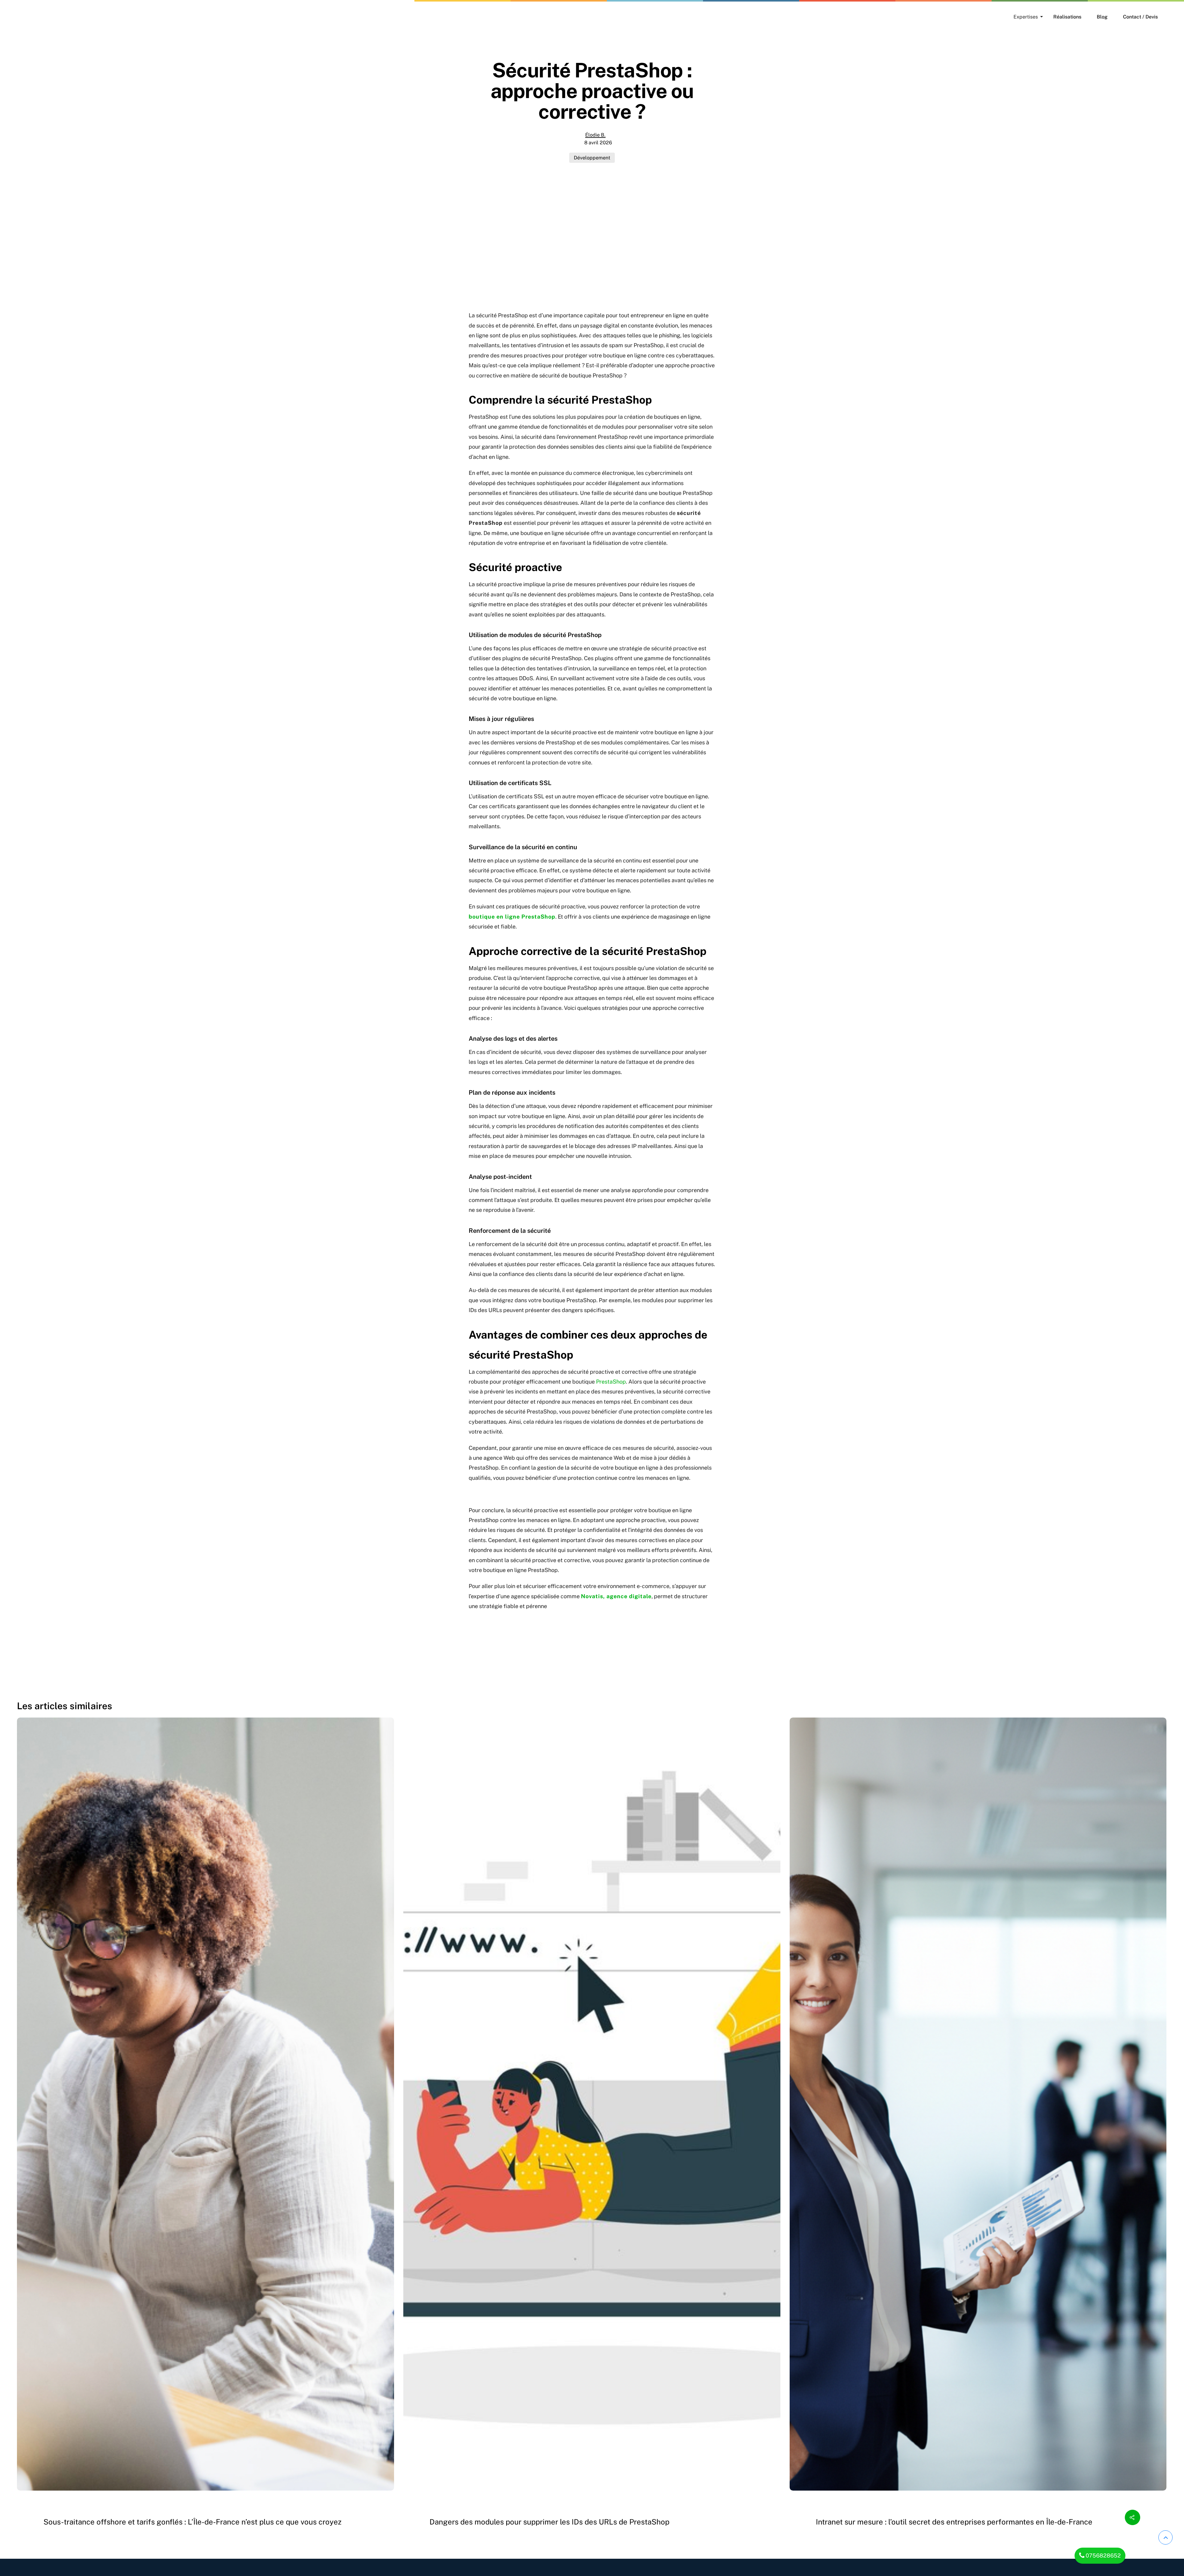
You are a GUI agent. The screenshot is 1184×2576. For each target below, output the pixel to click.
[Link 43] (1133, 2517)
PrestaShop (611, 1382)
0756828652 (1103, 2555)
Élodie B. (595, 135)
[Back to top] (1165, 2537)
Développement (592, 158)
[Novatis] (25, 17)
